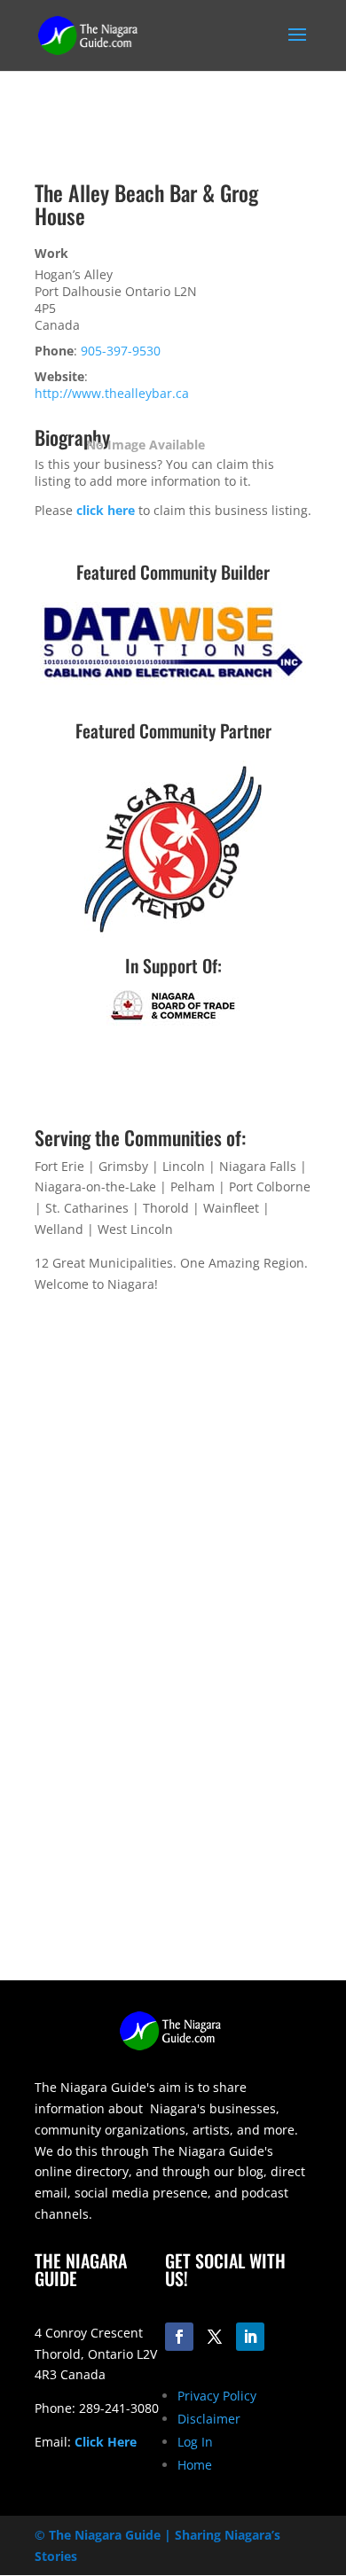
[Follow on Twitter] (215, 2337)
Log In (195, 2442)
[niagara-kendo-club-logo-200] (173, 933)
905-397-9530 (121, 351)
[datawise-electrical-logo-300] (173, 680)
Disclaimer (209, 2419)
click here (106, 510)
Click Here (106, 2442)
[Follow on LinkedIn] (250, 2337)
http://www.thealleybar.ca (112, 393)
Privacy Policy (217, 2396)
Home (195, 2465)
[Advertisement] (173, 1807)
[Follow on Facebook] (179, 2337)
